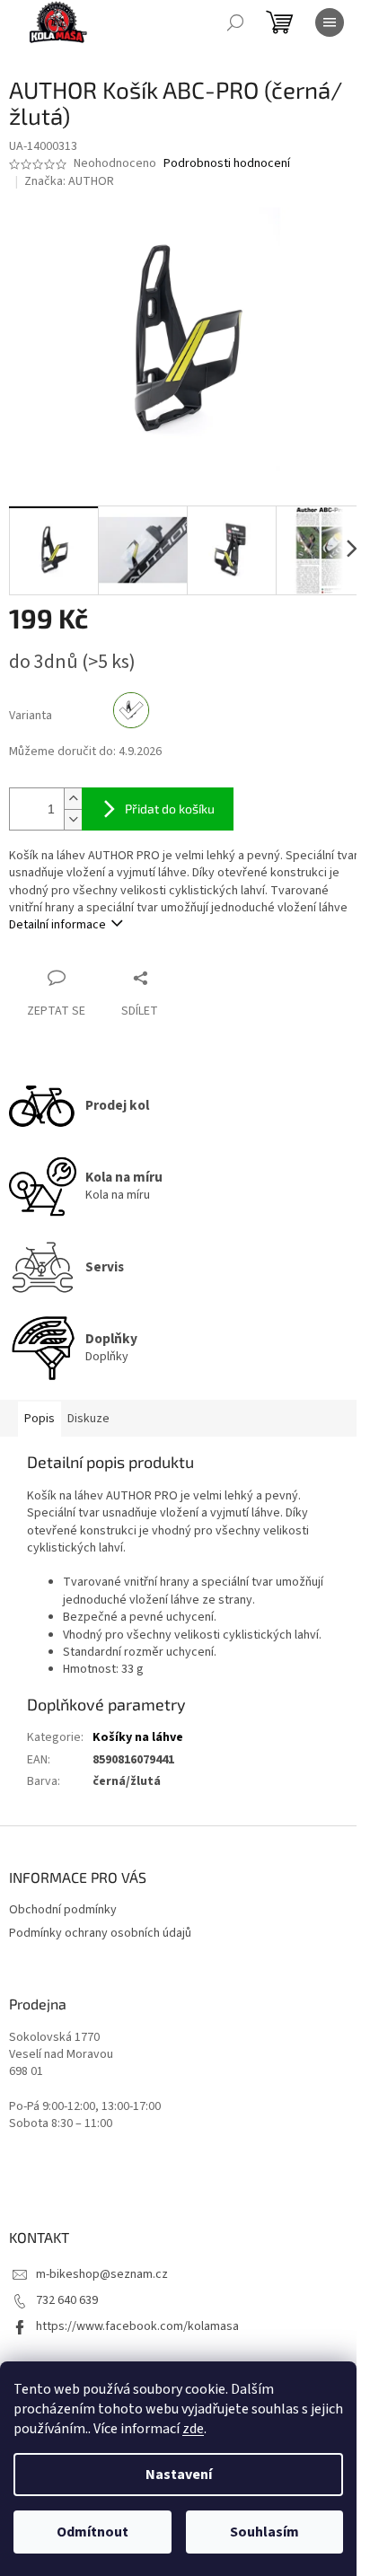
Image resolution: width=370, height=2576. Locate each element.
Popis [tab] (40, 1419)
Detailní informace (57, 925)
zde (193, 2429)
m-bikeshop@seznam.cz (102, 2274)
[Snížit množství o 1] (73, 819)
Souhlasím (264, 2532)
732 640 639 (67, 2300)
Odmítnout (92, 2532)
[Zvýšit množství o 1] (73, 799)
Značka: (69, 181)
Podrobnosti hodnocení (227, 164)
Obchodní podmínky (63, 1910)
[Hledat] (235, 22)
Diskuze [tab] (88, 1419)
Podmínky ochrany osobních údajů (100, 1933)
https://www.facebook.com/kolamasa (137, 2326)
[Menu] (330, 22)
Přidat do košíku (170, 809)
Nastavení (179, 2475)
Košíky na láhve (138, 1737)
